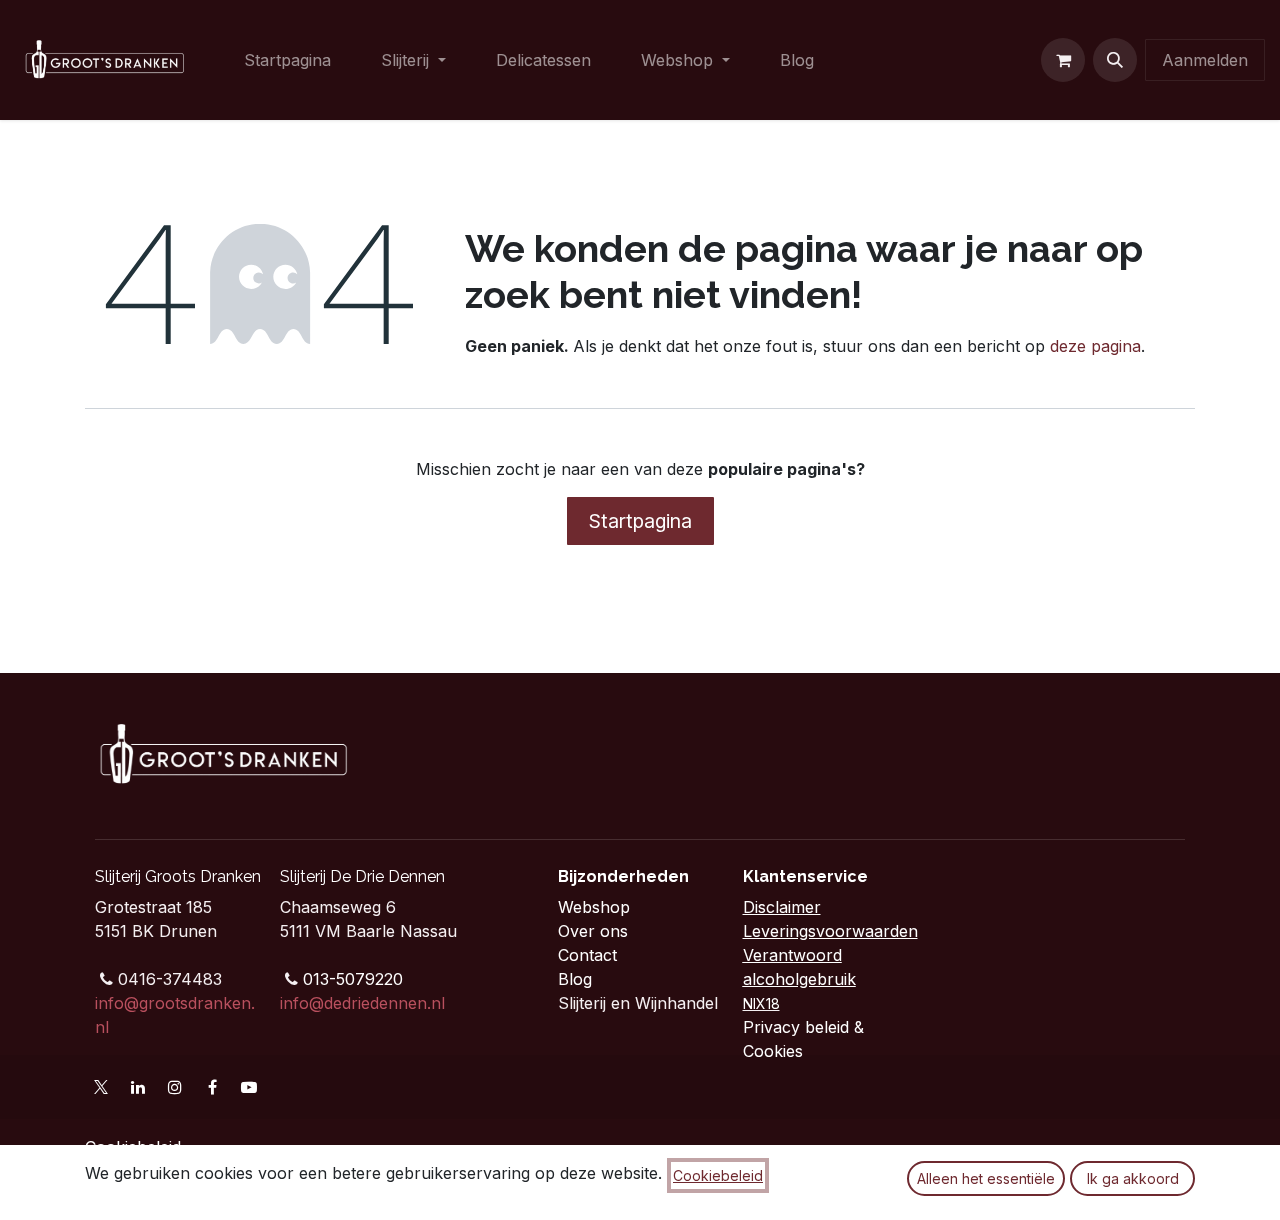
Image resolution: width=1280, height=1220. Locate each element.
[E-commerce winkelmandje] (1063, 60)
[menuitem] (287, 60)
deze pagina (1095, 346)
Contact (590, 955)
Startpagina (640, 521)
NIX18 (761, 1003)
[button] (1115, 60)
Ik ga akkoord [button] (1133, 1178)
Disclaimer (782, 907)
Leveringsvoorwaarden (830, 931)
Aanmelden (1205, 60)
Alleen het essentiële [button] (986, 1178)
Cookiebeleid (718, 1175)
